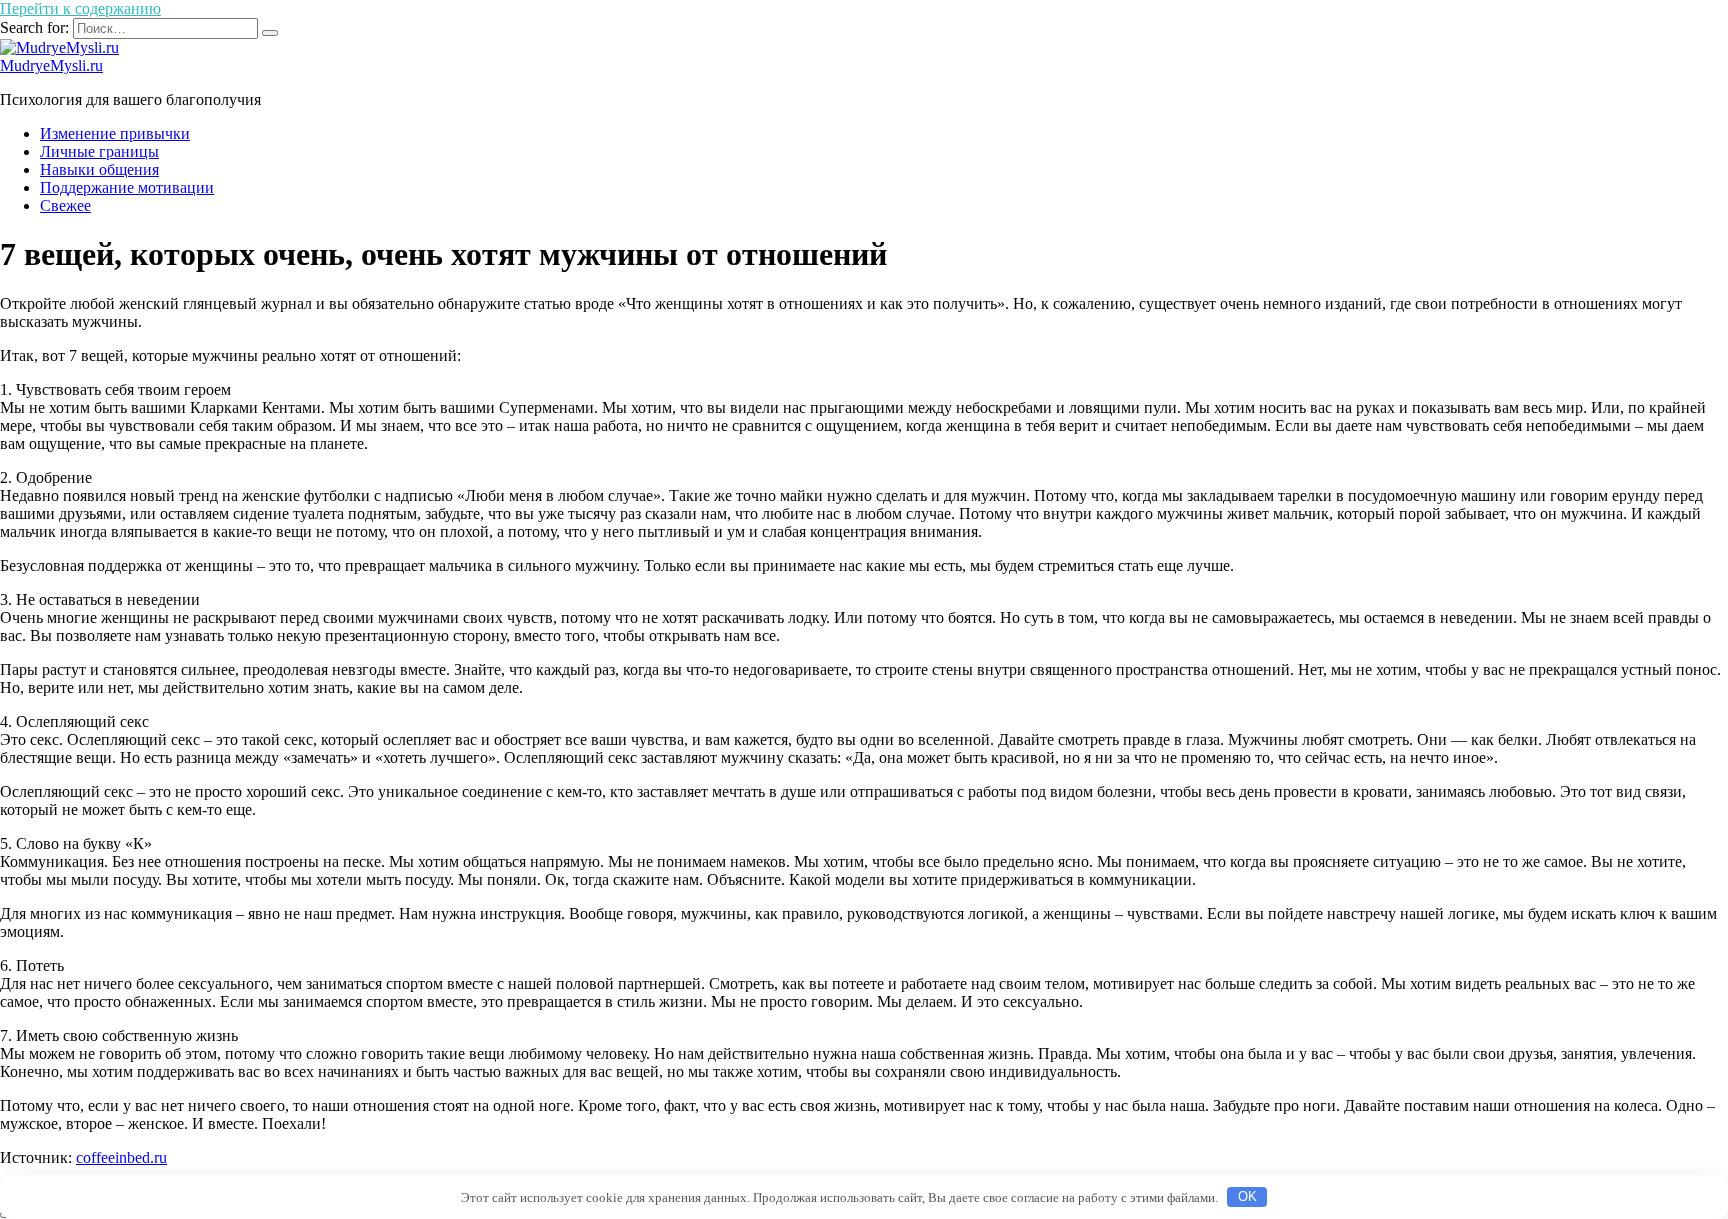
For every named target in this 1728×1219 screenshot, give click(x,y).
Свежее (65, 205)
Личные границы (99, 151)
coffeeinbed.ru (121, 1157)
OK (1247, 1196)
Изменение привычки (115, 133)
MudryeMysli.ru (51, 65)
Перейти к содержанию (80, 8)
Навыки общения (99, 169)
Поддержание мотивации (127, 187)
